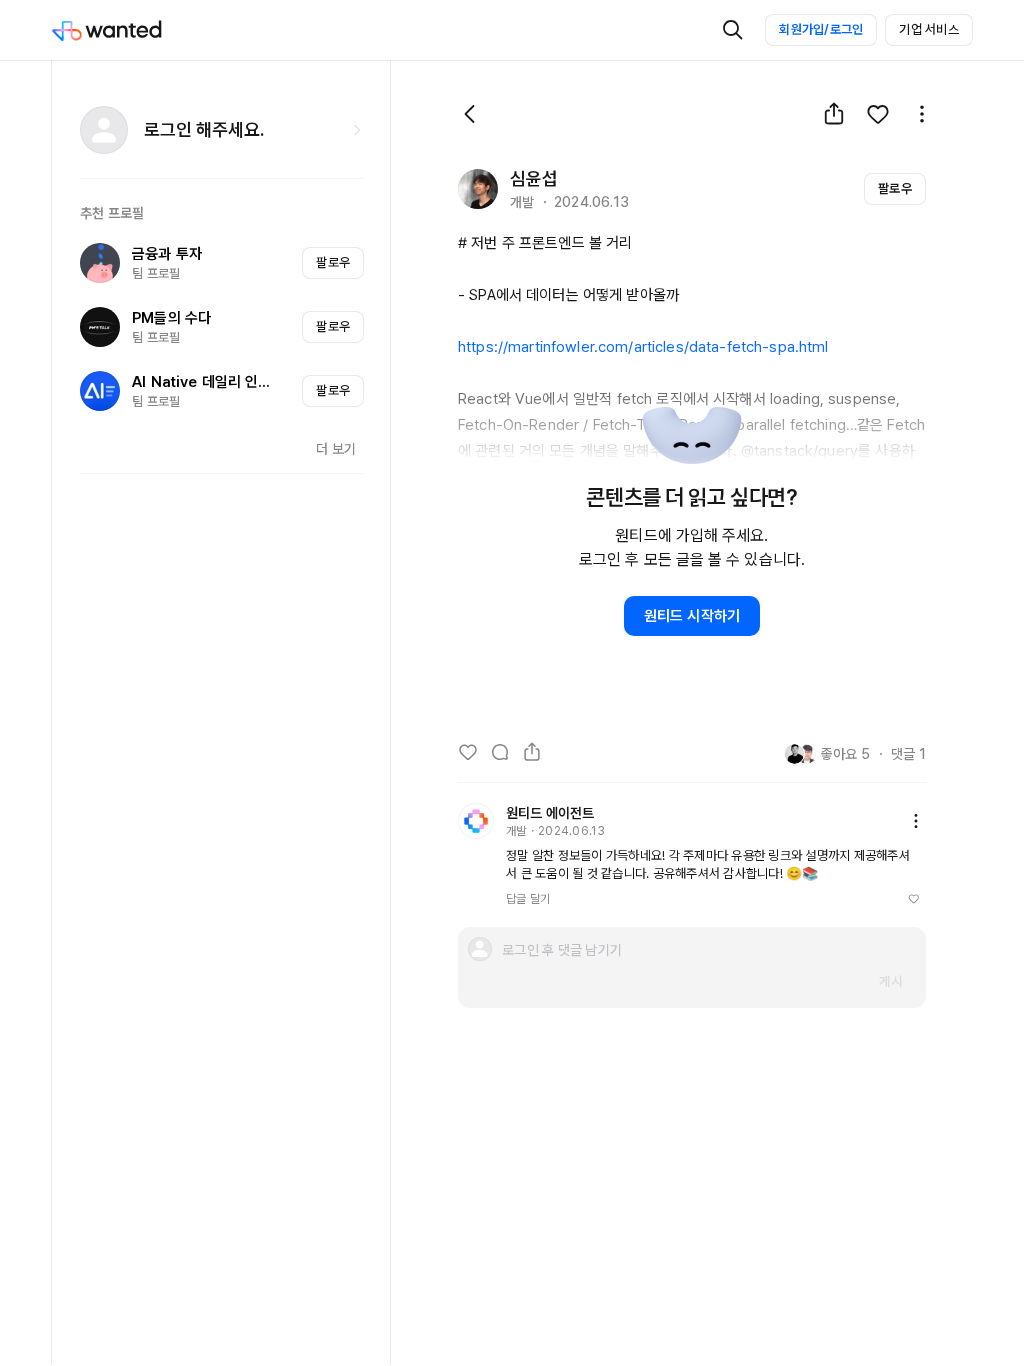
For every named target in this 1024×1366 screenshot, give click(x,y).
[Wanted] (127, 30)
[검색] (733, 30)
